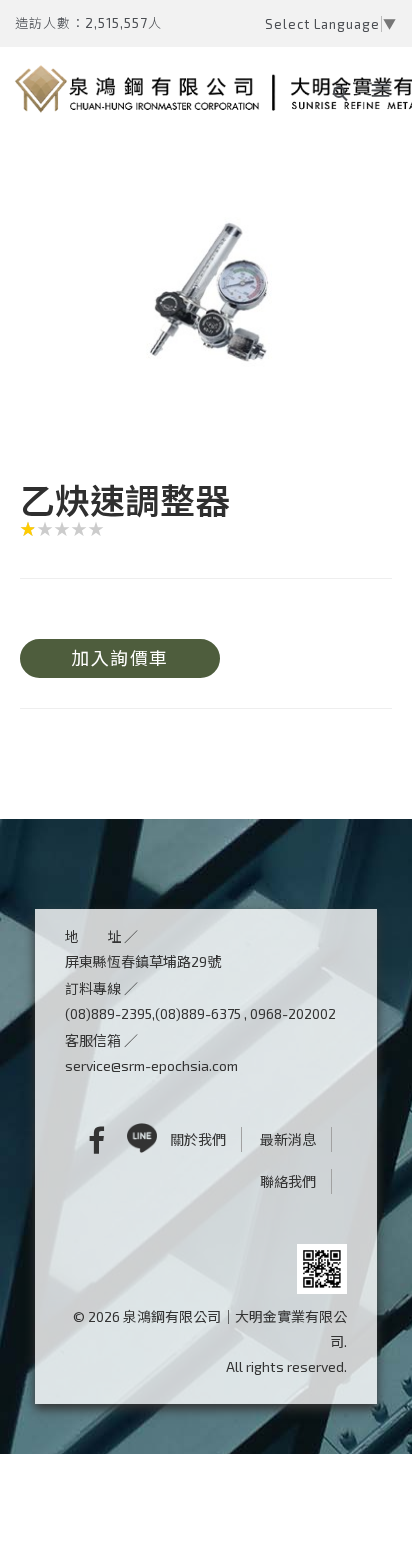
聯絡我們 (288, 1181)
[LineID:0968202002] (142, 1139)
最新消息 (288, 1139)
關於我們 (198, 1139)
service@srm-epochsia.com (151, 1065)
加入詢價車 (120, 658)
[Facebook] (81, 1139)
